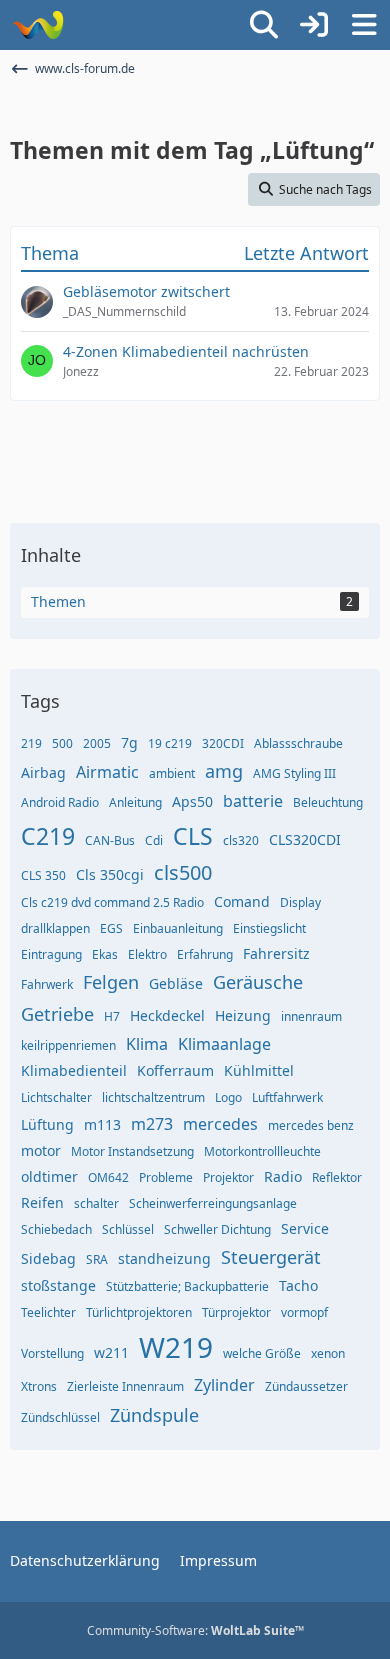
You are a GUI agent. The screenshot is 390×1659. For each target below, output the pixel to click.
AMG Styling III (294, 773)
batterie (253, 801)
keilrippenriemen (68, 1045)
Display (300, 902)
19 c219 (170, 743)
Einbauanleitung (178, 928)
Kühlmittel (259, 1070)
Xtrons (39, 1386)
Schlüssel (128, 1229)
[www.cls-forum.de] (37, 25)
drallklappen (55, 928)
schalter (96, 1203)
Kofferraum (175, 1070)
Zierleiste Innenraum (125, 1386)
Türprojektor (236, 1312)
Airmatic (107, 772)
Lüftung (47, 1124)
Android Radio (60, 802)
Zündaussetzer (306, 1386)
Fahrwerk (47, 984)
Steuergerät (271, 1257)
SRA (97, 1259)
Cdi (154, 840)
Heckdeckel (167, 1015)
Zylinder (224, 1385)
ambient (172, 773)
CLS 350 (43, 875)
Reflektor (337, 1177)
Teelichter (48, 1312)
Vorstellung (52, 1353)
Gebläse (176, 983)
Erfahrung (205, 954)
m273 (152, 1124)
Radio (283, 1176)
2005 (97, 743)
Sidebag (48, 1258)
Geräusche (258, 982)
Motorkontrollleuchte (262, 1151)
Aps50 (192, 801)
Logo (228, 1097)
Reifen (42, 1202)
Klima (147, 1044)
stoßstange (58, 1285)
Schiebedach (56, 1229)
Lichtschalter (56, 1097)
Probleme (166, 1177)
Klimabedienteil (74, 1070)
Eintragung (51, 954)
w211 (111, 1352)
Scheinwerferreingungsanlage (213, 1203)
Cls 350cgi (110, 874)
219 (31, 743)
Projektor (228, 1177)
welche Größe (262, 1353)
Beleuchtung (328, 802)
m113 (102, 1124)
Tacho (298, 1285)
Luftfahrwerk (287, 1097)
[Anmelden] (314, 25)
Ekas (105, 954)
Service (305, 1228)
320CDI (223, 743)
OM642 (108, 1177)
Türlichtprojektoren (139, 1312)
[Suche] (264, 25)
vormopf (304, 1312)
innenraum (311, 1016)
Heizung (243, 1015)
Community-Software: (195, 1630)
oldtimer (49, 1176)
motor (41, 1150)
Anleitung (135, 802)
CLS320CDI (305, 839)
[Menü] (364, 25)
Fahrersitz (276, 953)
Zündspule (154, 1415)
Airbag (43, 772)
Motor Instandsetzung (132, 1151)
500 (62, 743)
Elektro (147, 954)
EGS (111, 928)
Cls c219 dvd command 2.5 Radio (112, 902)
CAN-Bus (110, 840)
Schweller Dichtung (217, 1229)
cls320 (241, 840)
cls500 (183, 872)
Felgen (111, 982)
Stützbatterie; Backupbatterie (187, 1286)
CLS (193, 836)
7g (129, 742)
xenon (328, 1353)
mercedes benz (311, 1125)
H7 (112, 1016)
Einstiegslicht (269, 928)
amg (224, 771)
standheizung (164, 1258)
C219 (48, 836)
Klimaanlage (224, 1044)
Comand (242, 901)
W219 (176, 1347)
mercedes (220, 1124)
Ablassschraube (298, 743)
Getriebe (57, 1014)
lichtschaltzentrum (153, 1097)
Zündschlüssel (60, 1417)
